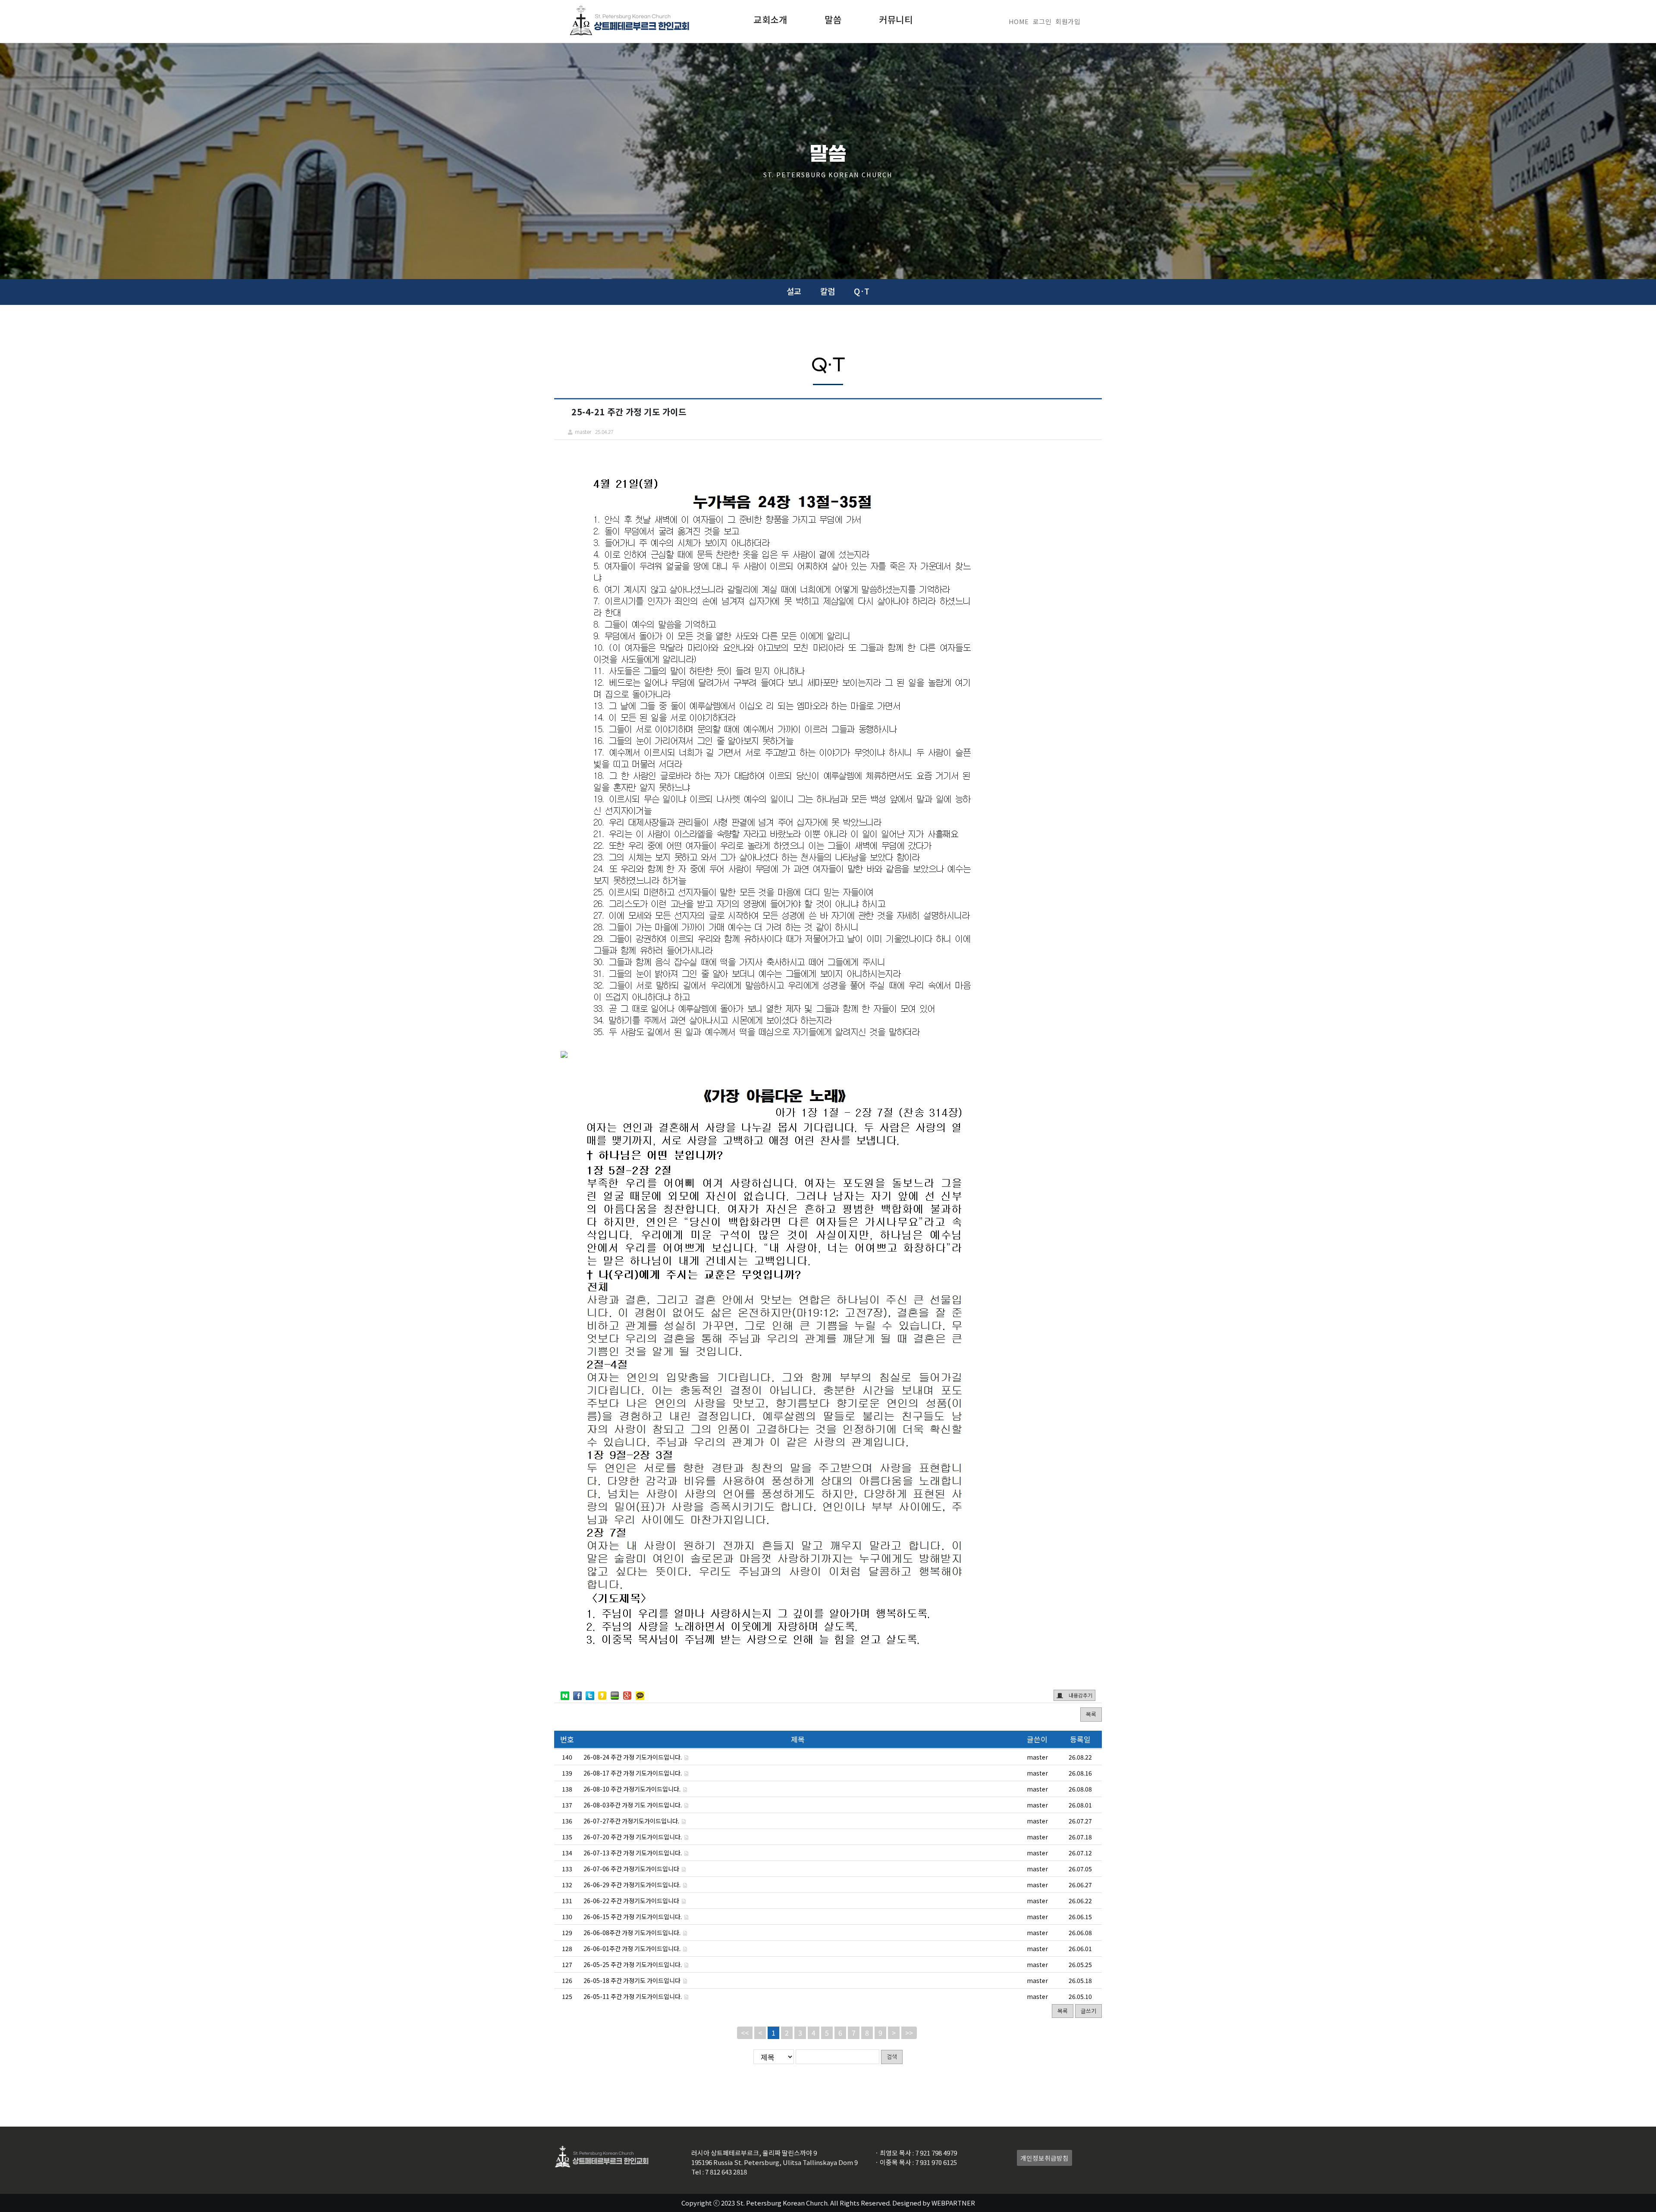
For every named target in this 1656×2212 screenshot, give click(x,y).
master (1037, 1757)
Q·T (862, 291)
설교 (794, 291)
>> (909, 2033)
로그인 (1042, 21)
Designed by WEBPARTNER (934, 2203)
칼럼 (828, 291)
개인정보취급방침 (1044, 2158)
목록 (1091, 1714)
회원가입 (1068, 21)
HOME (1019, 21)
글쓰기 (1088, 2011)
